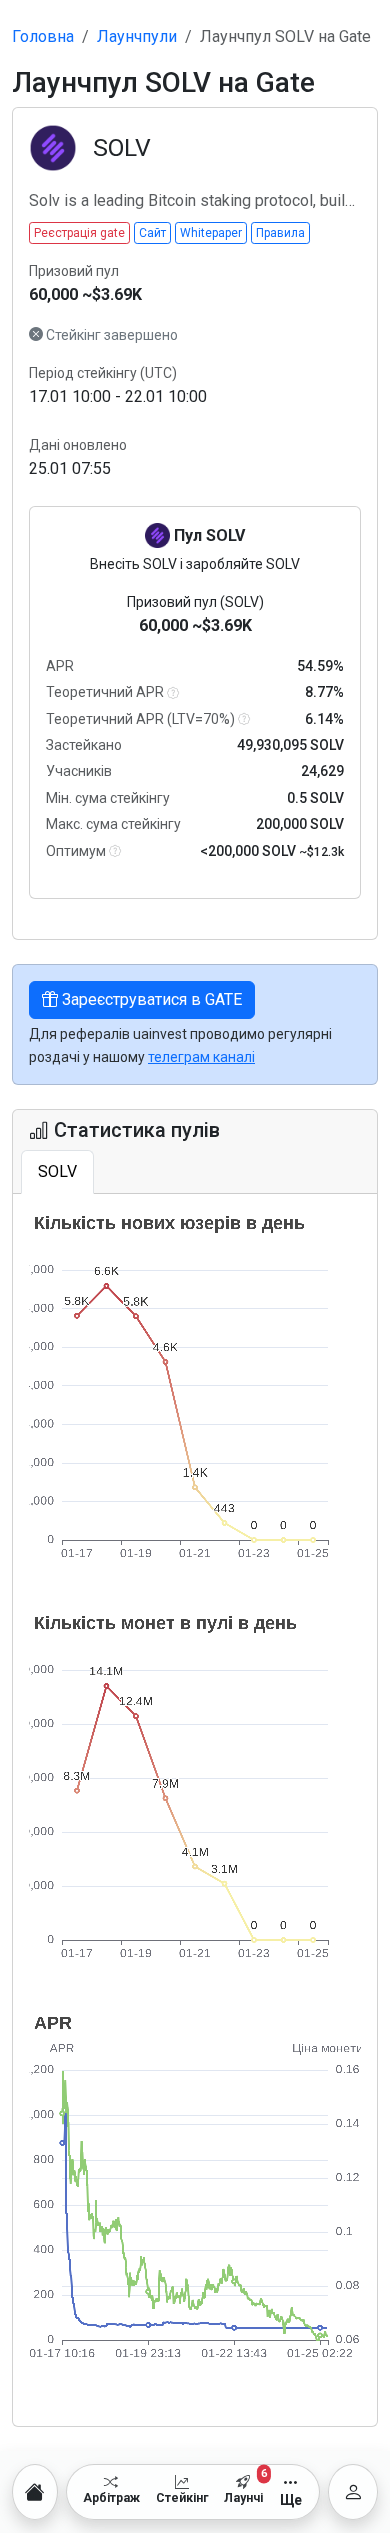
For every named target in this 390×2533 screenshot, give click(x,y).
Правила (280, 233)
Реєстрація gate (79, 233)
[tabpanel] (195, 1810)
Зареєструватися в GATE (150, 999)
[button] (173, 693)
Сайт (152, 233)
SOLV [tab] (57, 1171)
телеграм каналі (201, 1057)
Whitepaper (211, 233)
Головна (43, 36)
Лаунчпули (137, 36)
